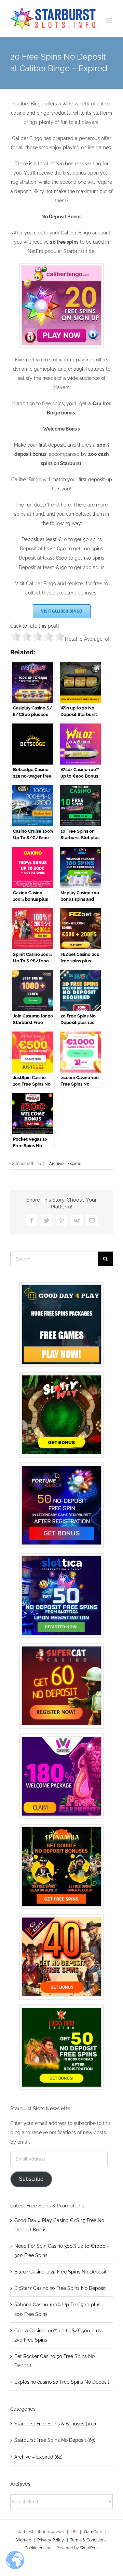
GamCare (94, 2532)
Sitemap (23, 2540)
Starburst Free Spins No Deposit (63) (55, 2440)
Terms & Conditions (88, 2540)
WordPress (90, 2548)
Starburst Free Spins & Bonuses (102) (55, 2424)
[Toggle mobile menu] (109, 21)
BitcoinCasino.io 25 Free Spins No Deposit (60, 2272)
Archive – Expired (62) (38, 2457)
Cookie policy (37, 2548)
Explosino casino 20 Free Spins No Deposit (62, 2382)
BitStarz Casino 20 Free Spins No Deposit (60, 2288)
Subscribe (31, 2179)
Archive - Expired (65, 1164)
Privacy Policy (51, 2540)
